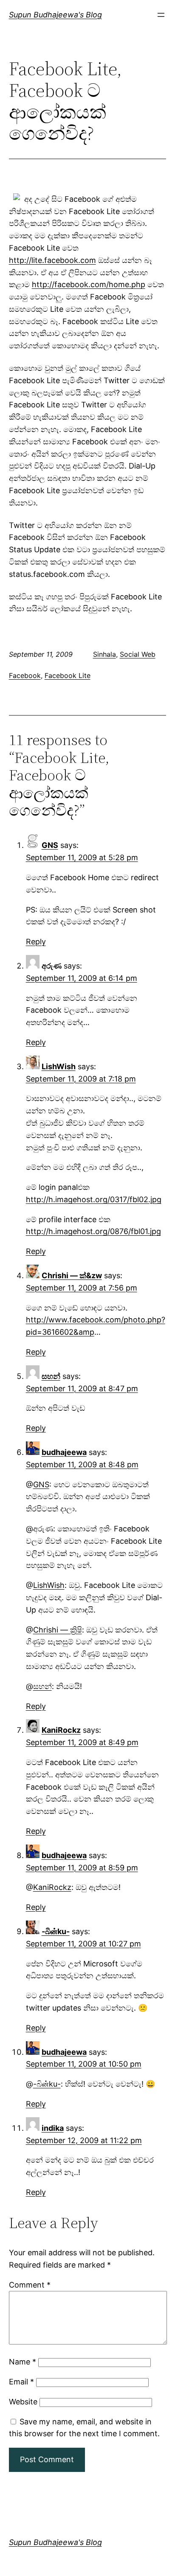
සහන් (51, 1376)
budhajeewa (64, 1452)
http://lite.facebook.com (52, 260)
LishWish (59, 1066)
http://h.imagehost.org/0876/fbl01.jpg (93, 1231)
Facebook (25, 675)
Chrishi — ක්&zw (72, 1275)
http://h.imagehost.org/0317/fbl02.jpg (94, 1199)
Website (23, 2402)
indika (53, 2128)
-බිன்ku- (56, 1931)
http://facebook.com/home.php (89, 284)
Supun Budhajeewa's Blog (55, 15)
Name (23, 2362)
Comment (30, 2285)
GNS (50, 845)
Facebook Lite (68, 675)
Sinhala (104, 654)
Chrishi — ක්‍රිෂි (58, 1630)
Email (21, 2382)
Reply (36, 942)
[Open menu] (161, 15)
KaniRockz (61, 1730)
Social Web (138, 654)
